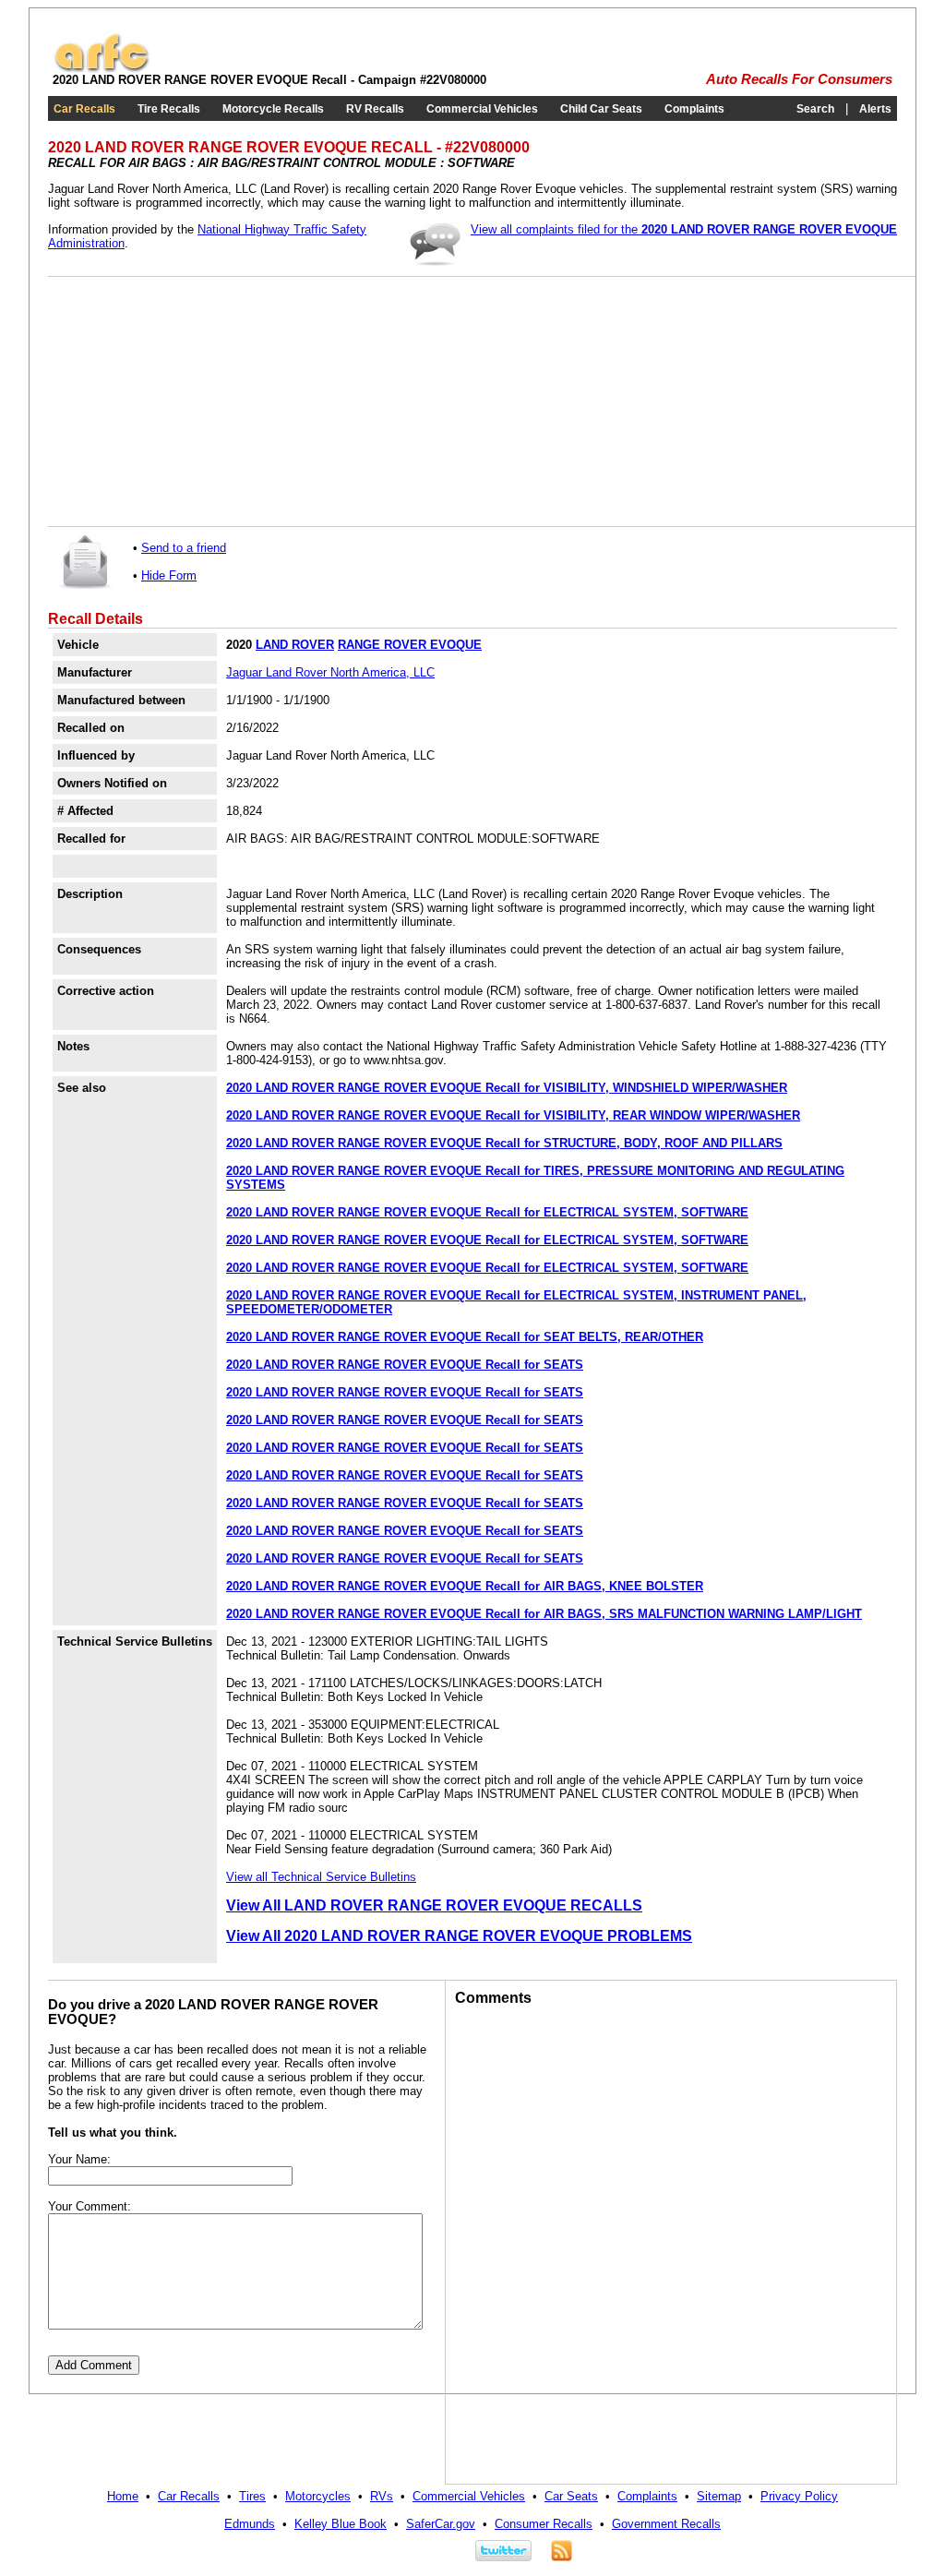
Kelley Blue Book (341, 2524)
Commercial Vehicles (482, 109)
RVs (382, 2496)
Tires (252, 2496)
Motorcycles (318, 2496)
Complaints (694, 109)
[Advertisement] (196, 401)
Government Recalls (666, 2524)
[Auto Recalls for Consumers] (102, 69)
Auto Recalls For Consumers (799, 79)
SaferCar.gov (441, 2524)
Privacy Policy (799, 2496)
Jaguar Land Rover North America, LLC (330, 672)
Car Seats (571, 2496)
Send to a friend (184, 548)
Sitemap (719, 2496)
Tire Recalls (169, 109)
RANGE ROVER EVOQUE (410, 645)
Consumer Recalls (544, 2524)
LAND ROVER (295, 645)
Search (815, 109)
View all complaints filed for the (684, 229)
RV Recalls (375, 109)
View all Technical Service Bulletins (321, 1877)
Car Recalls (84, 109)
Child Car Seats (601, 109)
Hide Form (169, 575)
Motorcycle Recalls (273, 109)
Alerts (875, 109)
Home (123, 2496)
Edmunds (250, 2524)
